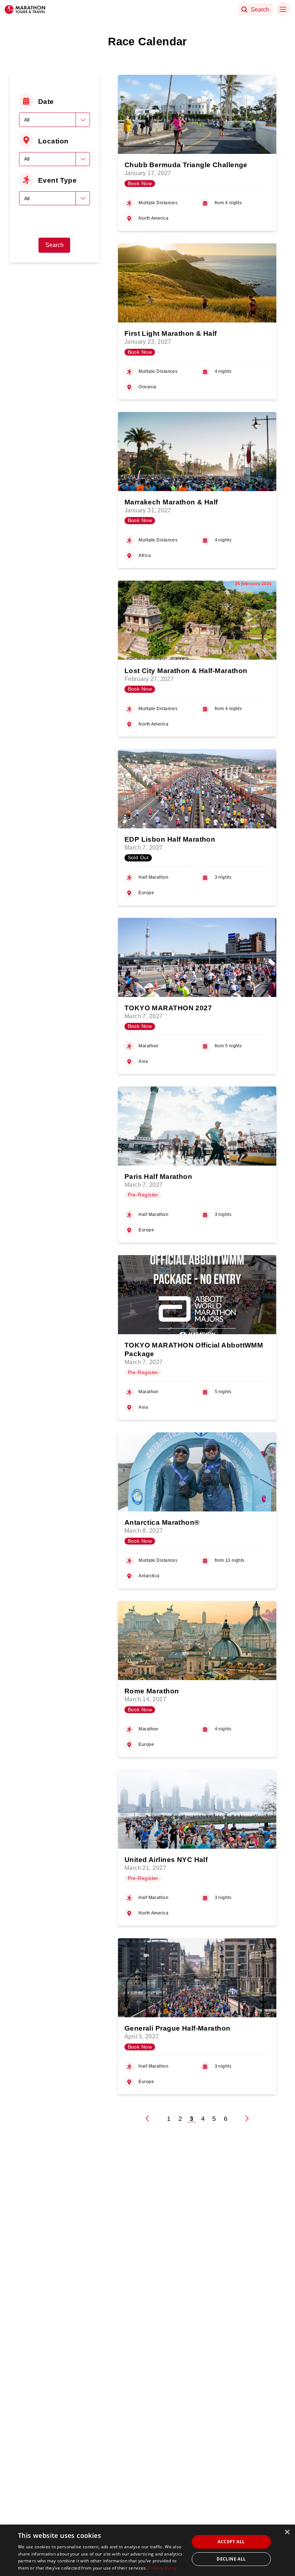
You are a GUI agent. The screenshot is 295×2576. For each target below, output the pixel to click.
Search (55, 245)
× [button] (287, 2532)
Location (53, 141)
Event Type (57, 180)
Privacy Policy (162, 2568)
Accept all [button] (231, 2542)
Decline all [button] (231, 2559)
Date (46, 101)
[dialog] (147, 2550)
